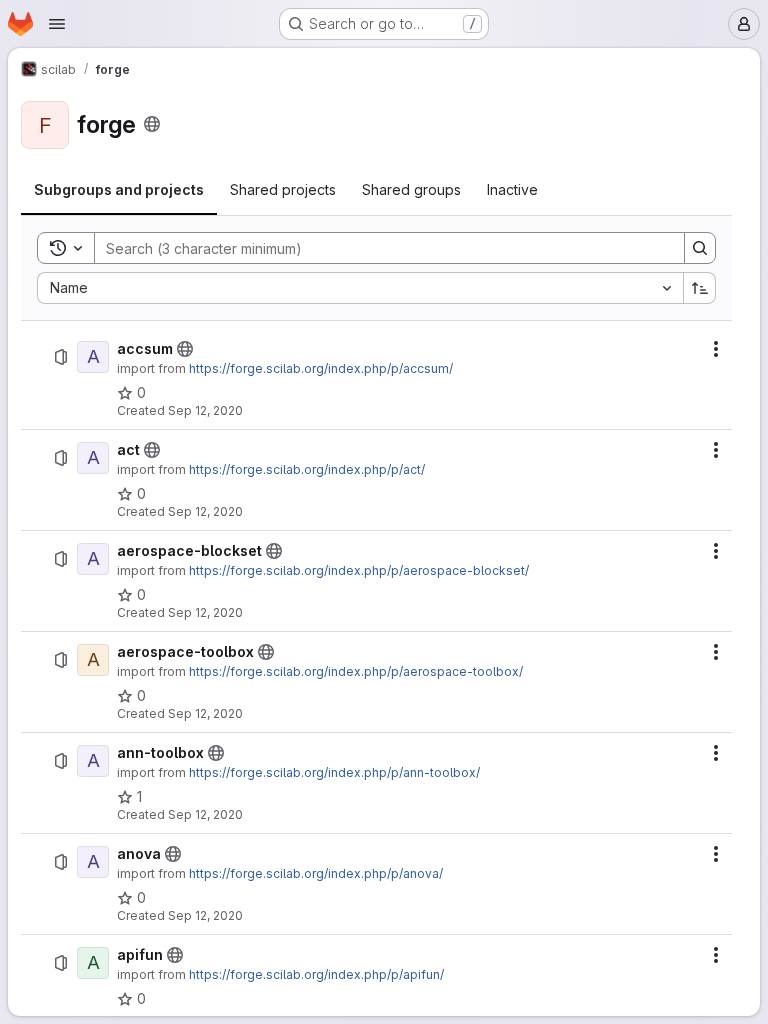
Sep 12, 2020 (205, 410)
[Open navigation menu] (57, 24)
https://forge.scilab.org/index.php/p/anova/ (316, 873)
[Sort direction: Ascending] (700, 288)
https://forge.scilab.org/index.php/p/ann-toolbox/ (334, 772)
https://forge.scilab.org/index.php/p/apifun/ (316, 974)
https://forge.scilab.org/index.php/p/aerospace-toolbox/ (356, 671)
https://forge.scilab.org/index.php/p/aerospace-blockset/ (359, 570)
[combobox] (360, 288)
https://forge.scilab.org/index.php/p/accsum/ (321, 368)
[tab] (119, 190)
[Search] (700, 248)
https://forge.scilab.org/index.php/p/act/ (307, 469)
